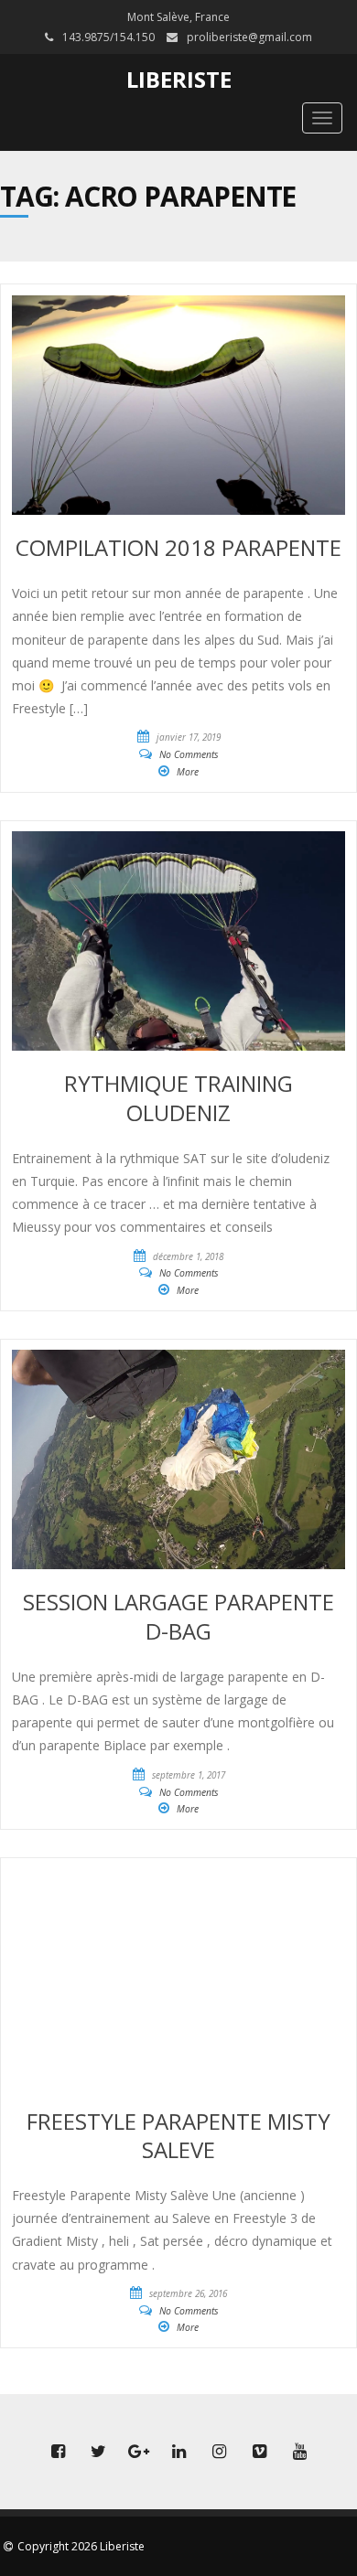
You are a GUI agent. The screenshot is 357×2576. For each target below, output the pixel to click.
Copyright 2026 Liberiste (81, 2546)
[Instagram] (219, 2452)
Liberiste (179, 79)
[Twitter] (98, 2452)
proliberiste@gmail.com (249, 37)
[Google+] (138, 2452)
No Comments (189, 754)
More (188, 772)
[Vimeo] (259, 2452)
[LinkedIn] (178, 2452)
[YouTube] (299, 2452)
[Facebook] (58, 2452)
